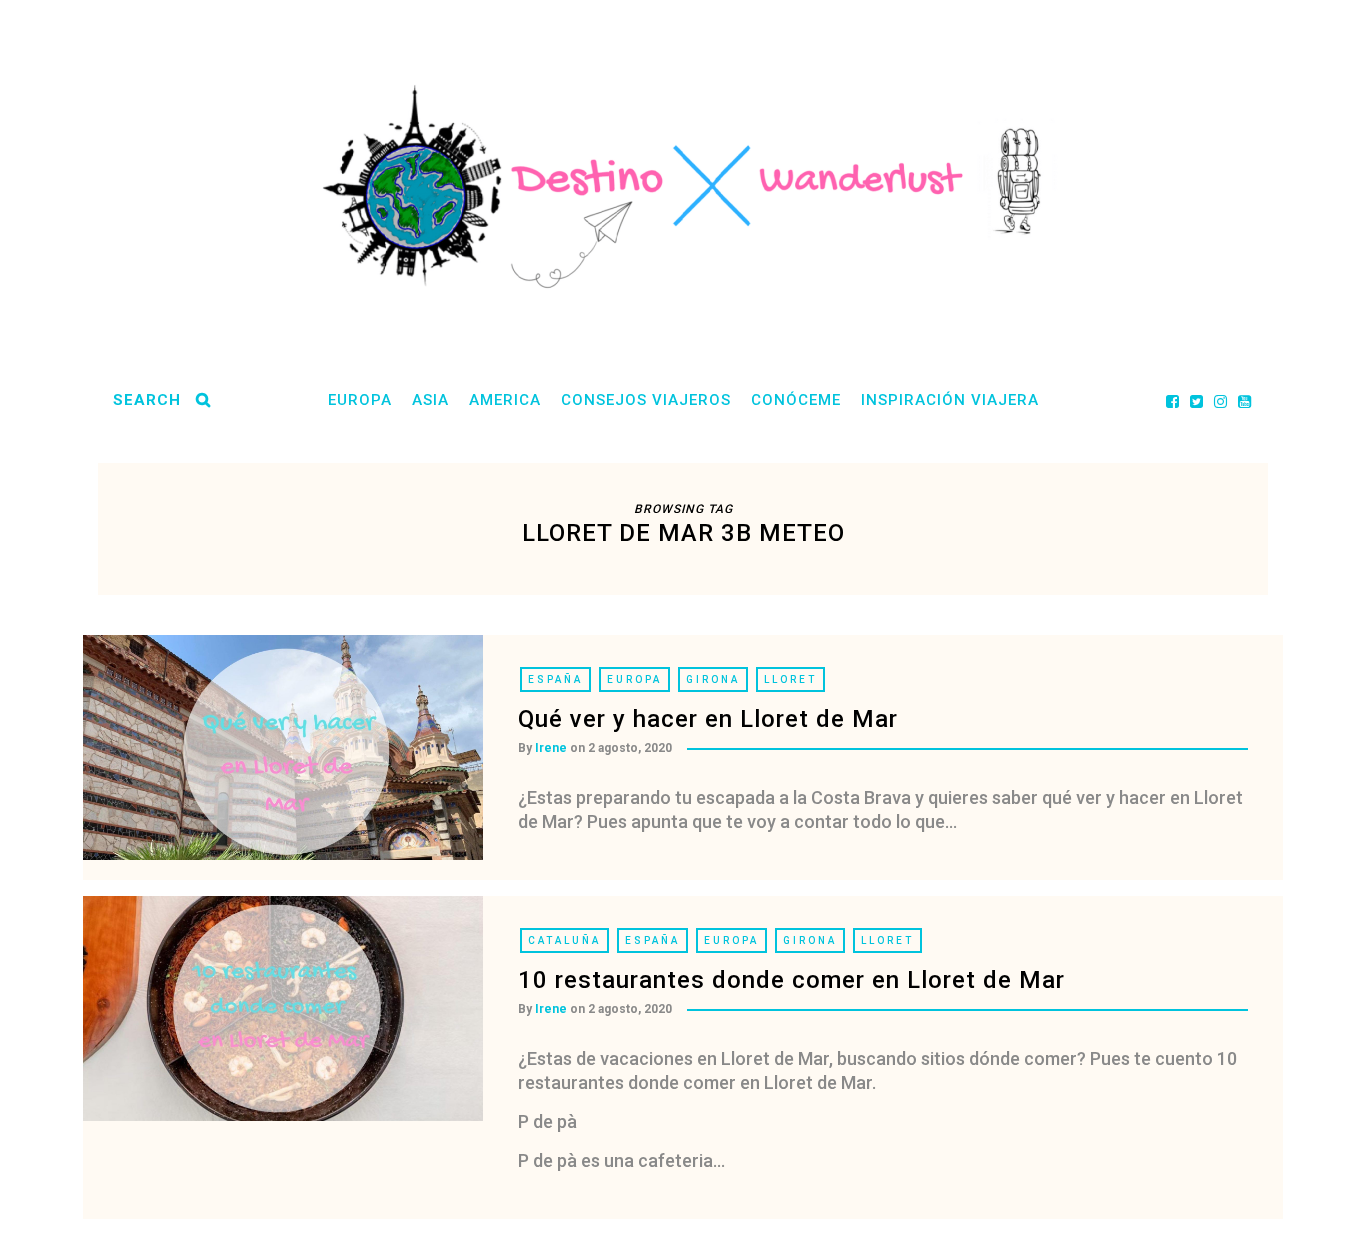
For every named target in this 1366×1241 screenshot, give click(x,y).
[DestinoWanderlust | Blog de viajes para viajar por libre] (683, 186)
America (505, 400)
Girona (713, 679)
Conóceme (796, 400)
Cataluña (564, 940)
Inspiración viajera (950, 400)
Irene (551, 748)
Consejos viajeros (646, 400)
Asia (430, 400)
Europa (360, 400)
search (147, 400)
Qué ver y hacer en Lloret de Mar (708, 719)
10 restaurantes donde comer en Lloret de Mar (791, 980)
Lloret (790, 679)
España (555, 679)
